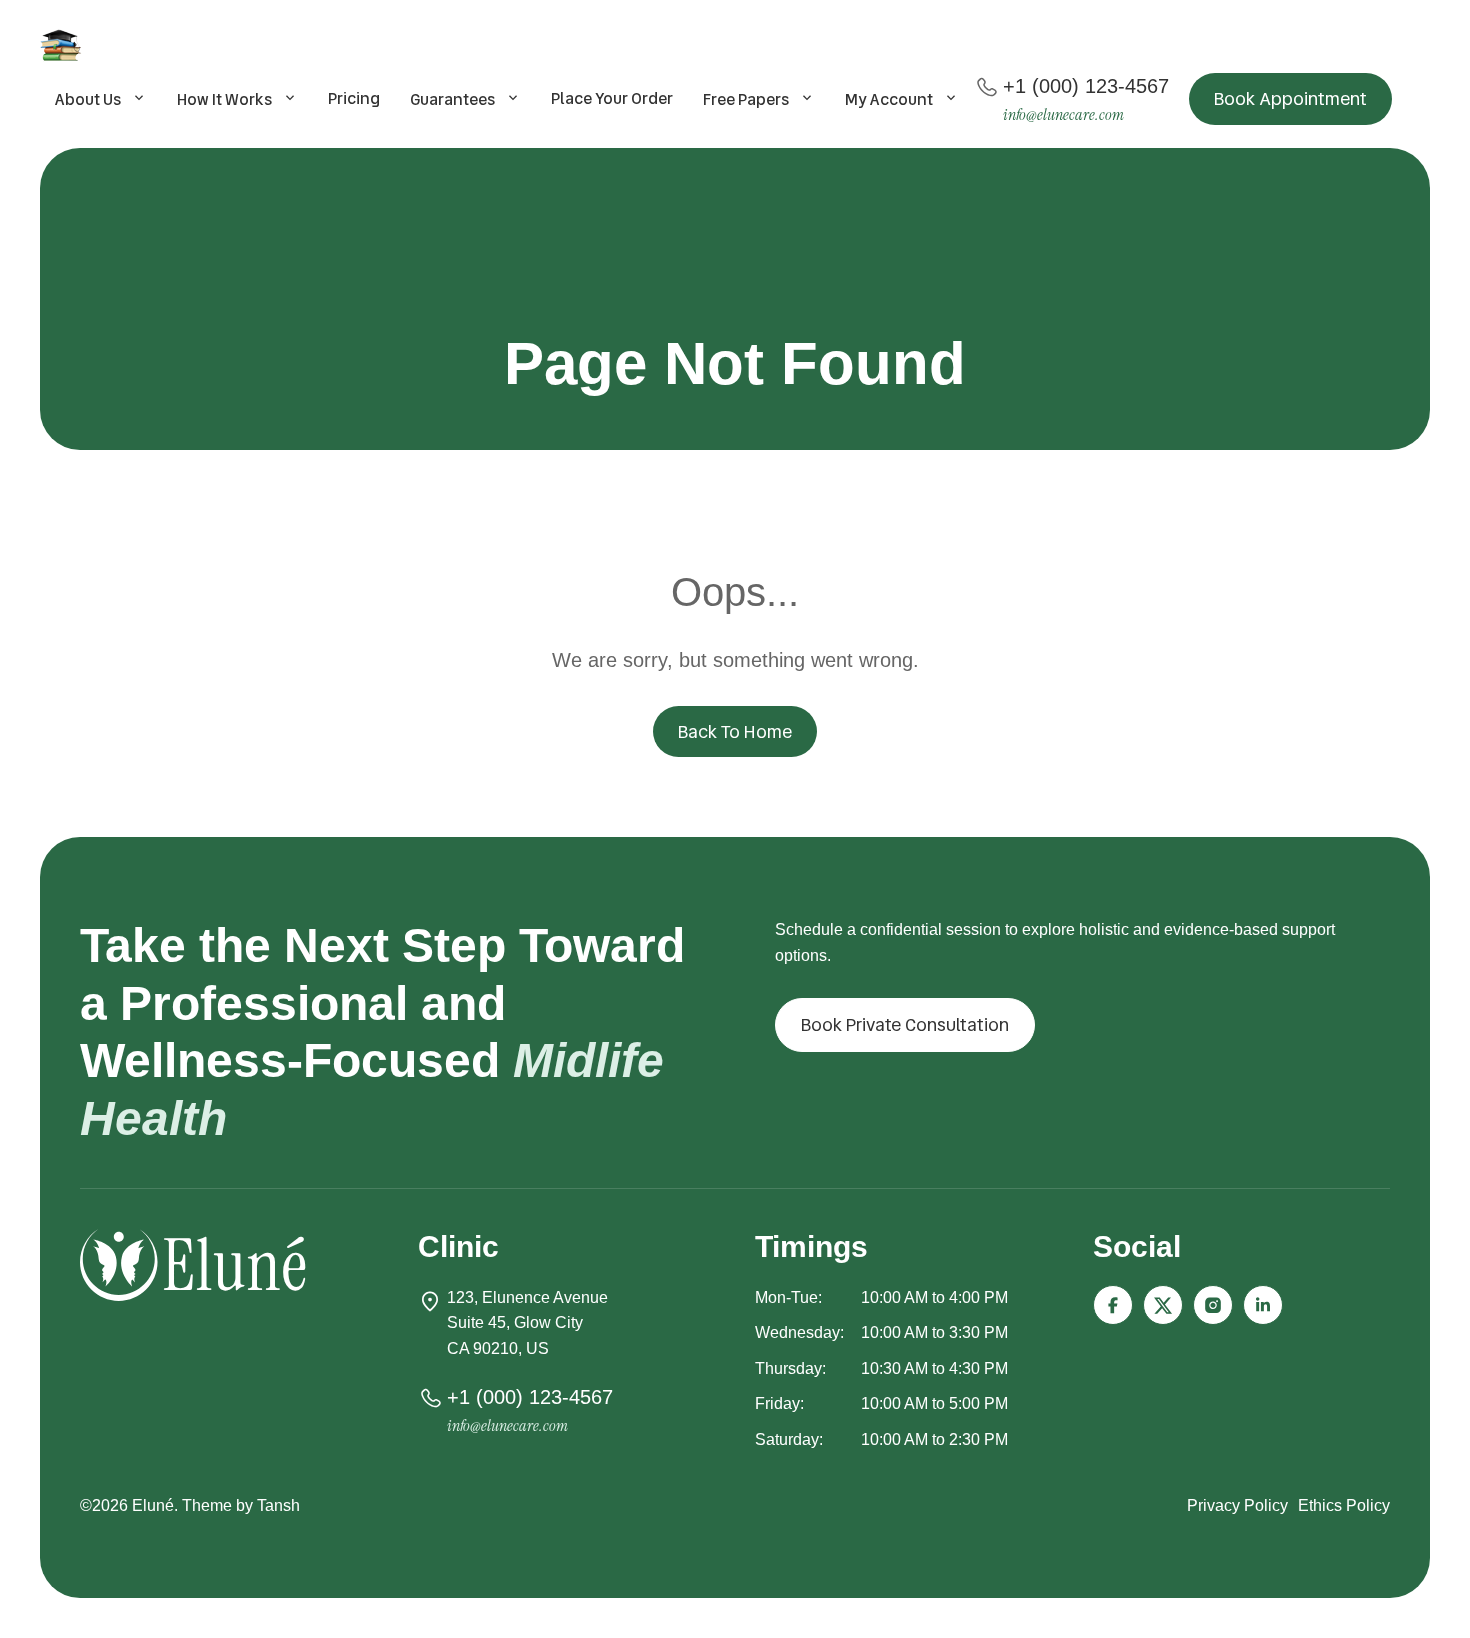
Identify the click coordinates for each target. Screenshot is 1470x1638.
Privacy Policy (1237, 1505)
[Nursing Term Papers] (64, 45)
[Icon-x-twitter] (1163, 1305)
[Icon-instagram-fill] (1213, 1305)
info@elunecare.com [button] (1063, 114)
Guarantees (452, 99)
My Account (889, 99)
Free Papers (746, 99)
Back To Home (735, 731)
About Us (88, 99)
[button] (1290, 99)
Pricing (354, 98)
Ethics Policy (1344, 1505)
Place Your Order (612, 98)
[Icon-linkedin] (1263, 1305)
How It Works (224, 99)
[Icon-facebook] (1113, 1305)
